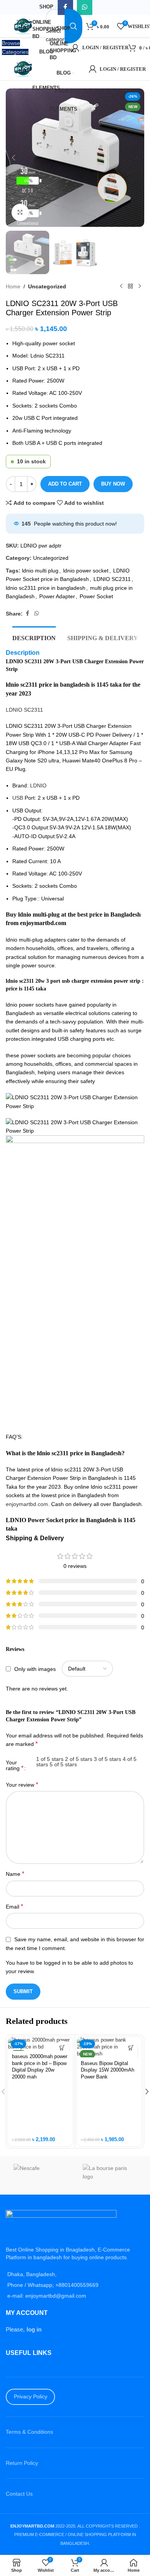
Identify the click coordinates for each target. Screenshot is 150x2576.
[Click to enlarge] (20, 212)
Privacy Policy (31, 2396)
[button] (13, 158)
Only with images (35, 1669)
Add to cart (65, 484)
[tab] (34, 637)
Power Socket (96, 596)
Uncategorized (47, 286)
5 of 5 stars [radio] (63, 1764)
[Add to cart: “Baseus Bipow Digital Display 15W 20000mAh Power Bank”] (131, 2048)
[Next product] (140, 286)
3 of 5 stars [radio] (107, 1759)
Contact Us (19, 2494)
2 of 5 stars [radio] (79, 1759)
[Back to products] (130, 286)
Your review (22, 1785)
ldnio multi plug (40, 571)
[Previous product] (121, 286)
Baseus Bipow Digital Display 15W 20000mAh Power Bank (107, 2070)
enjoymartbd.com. (28, 1504)
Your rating (15, 1766)
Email (14, 1906)
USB (18, 798)
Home (13, 286)
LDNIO (38, 785)
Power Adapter (57, 596)
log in (34, 2329)
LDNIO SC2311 (112, 579)
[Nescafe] (40, 2175)
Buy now (113, 484)
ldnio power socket (86, 571)
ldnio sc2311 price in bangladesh (46, 588)
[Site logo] (24, 26)
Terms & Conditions (29, 2432)
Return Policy (22, 2463)
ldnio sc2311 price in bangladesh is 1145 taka (64, 685)
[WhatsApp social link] (37, 613)
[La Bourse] (110, 2175)
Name (15, 1874)
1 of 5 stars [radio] (50, 1759)
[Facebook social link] (27, 613)
